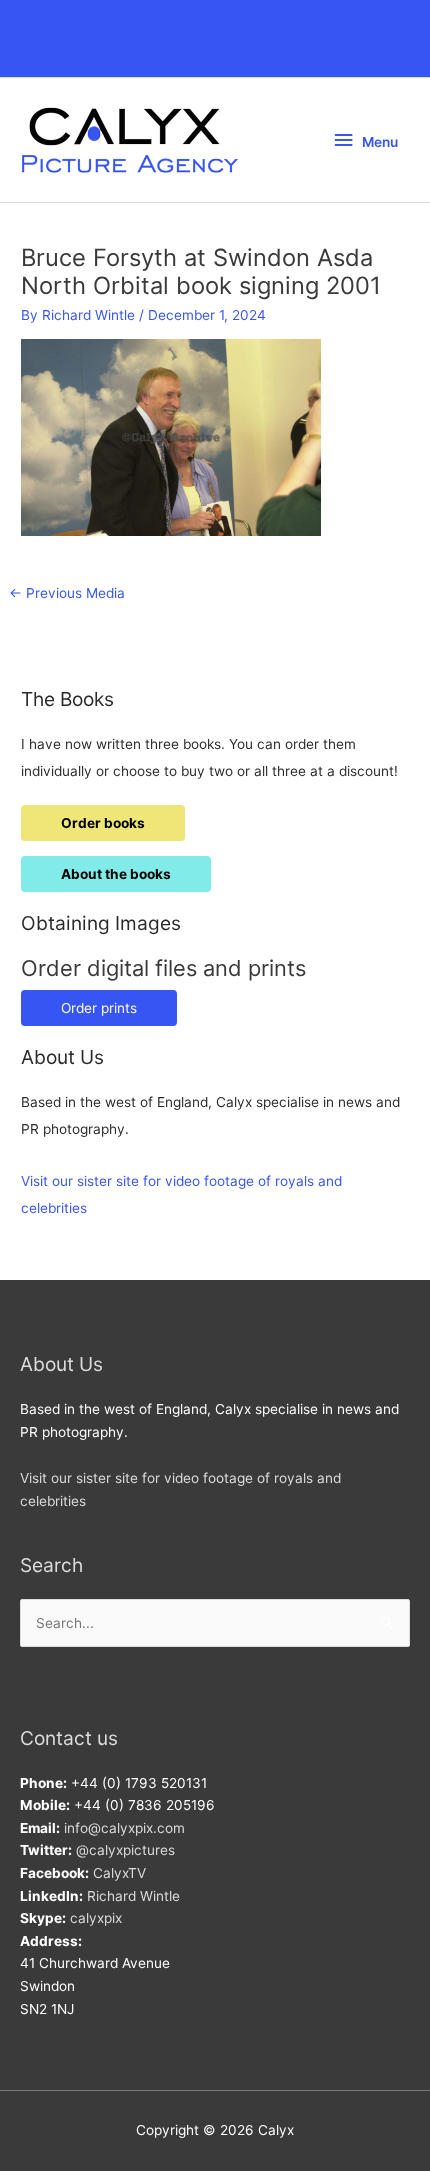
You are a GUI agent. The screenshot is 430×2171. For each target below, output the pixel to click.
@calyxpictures (125, 1850)
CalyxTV (119, 1873)
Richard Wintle (133, 1896)
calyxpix (96, 1918)
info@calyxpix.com (124, 1828)
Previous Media (67, 593)
